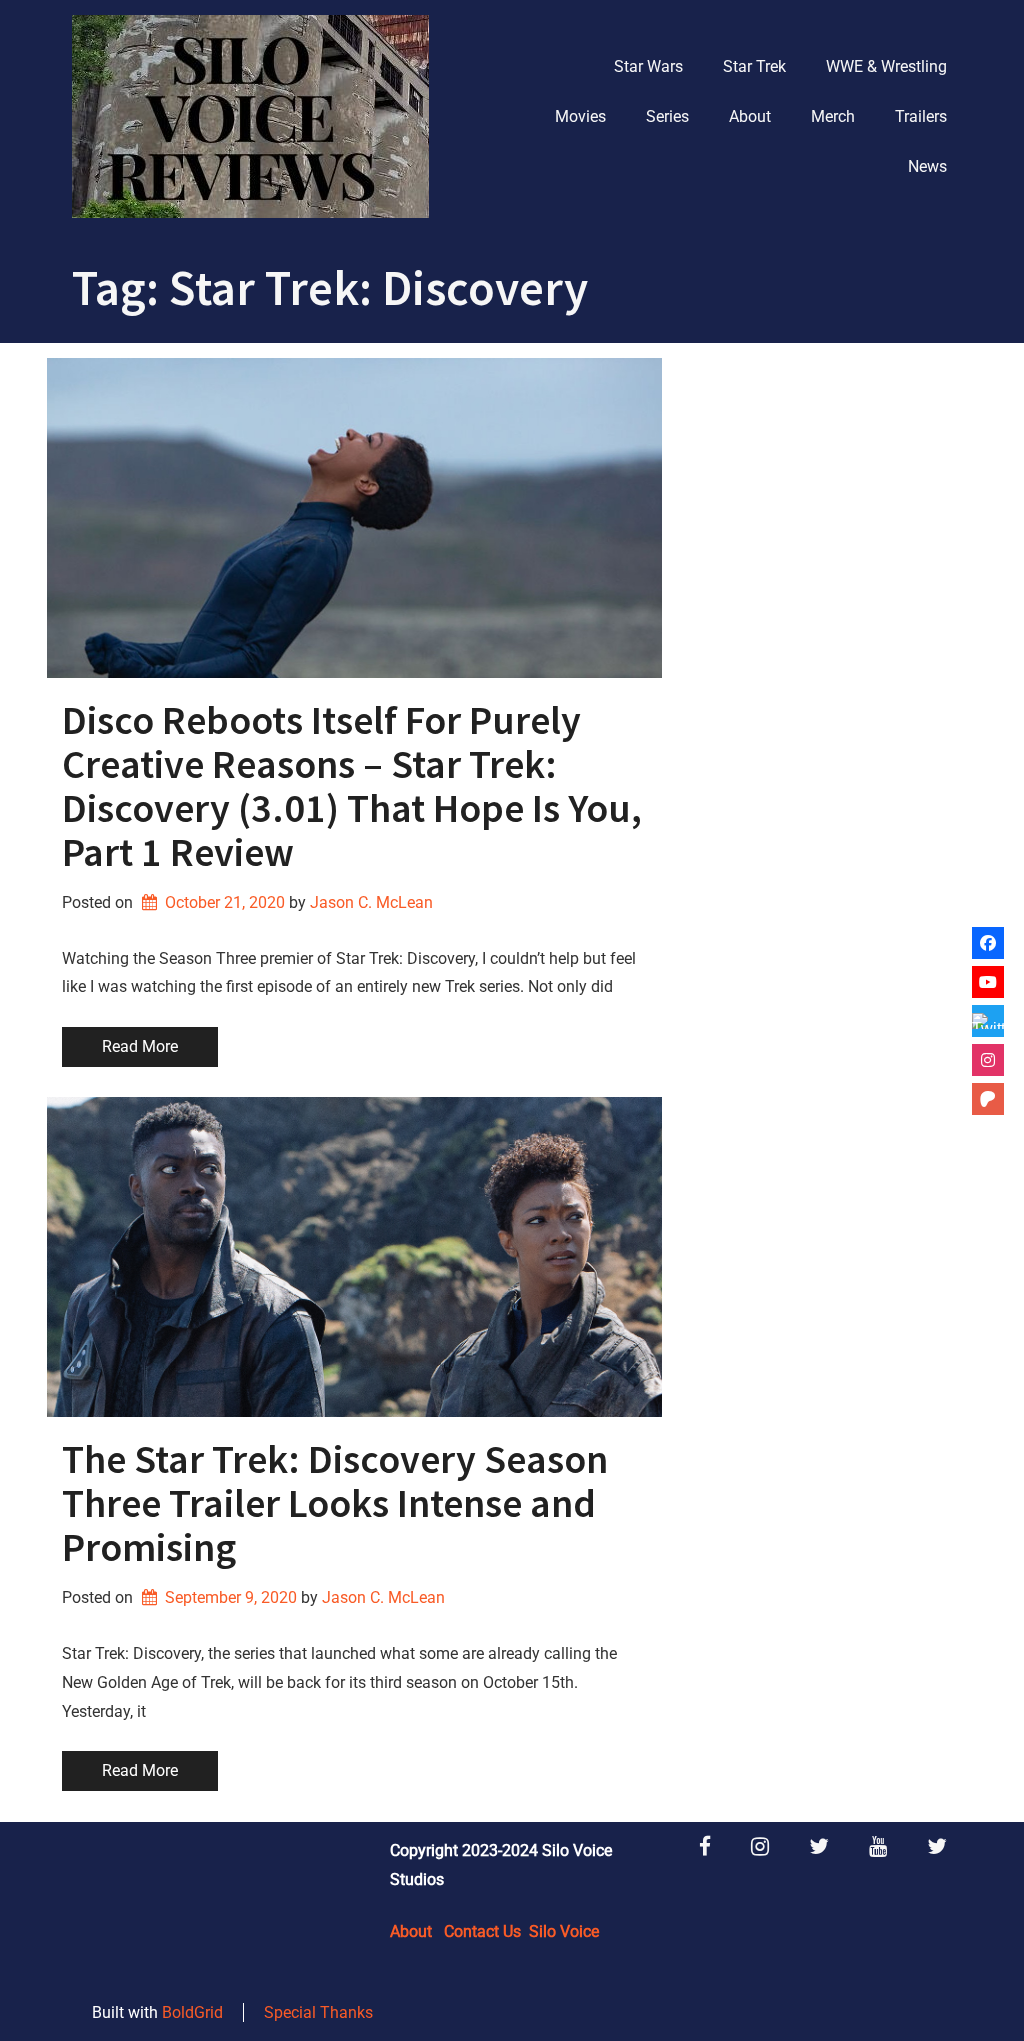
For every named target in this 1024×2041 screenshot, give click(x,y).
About (750, 116)
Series (667, 116)
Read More (140, 1046)
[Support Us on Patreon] (988, 1099)
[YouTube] (988, 982)
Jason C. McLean (371, 902)
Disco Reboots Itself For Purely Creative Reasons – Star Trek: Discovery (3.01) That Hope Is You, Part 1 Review (352, 786)
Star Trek (754, 66)
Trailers (921, 116)
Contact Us (482, 1931)
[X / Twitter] (988, 1021)
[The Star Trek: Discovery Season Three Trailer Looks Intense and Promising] (354, 1257)
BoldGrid (192, 2012)
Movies (580, 116)
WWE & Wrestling (886, 66)
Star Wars (648, 66)
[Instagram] (988, 1060)
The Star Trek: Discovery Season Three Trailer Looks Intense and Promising (335, 1503)
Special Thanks (318, 2012)
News (927, 166)
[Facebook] (988, 943)
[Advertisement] (827, 483)
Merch (833, 116)
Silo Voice (564, 1931)
